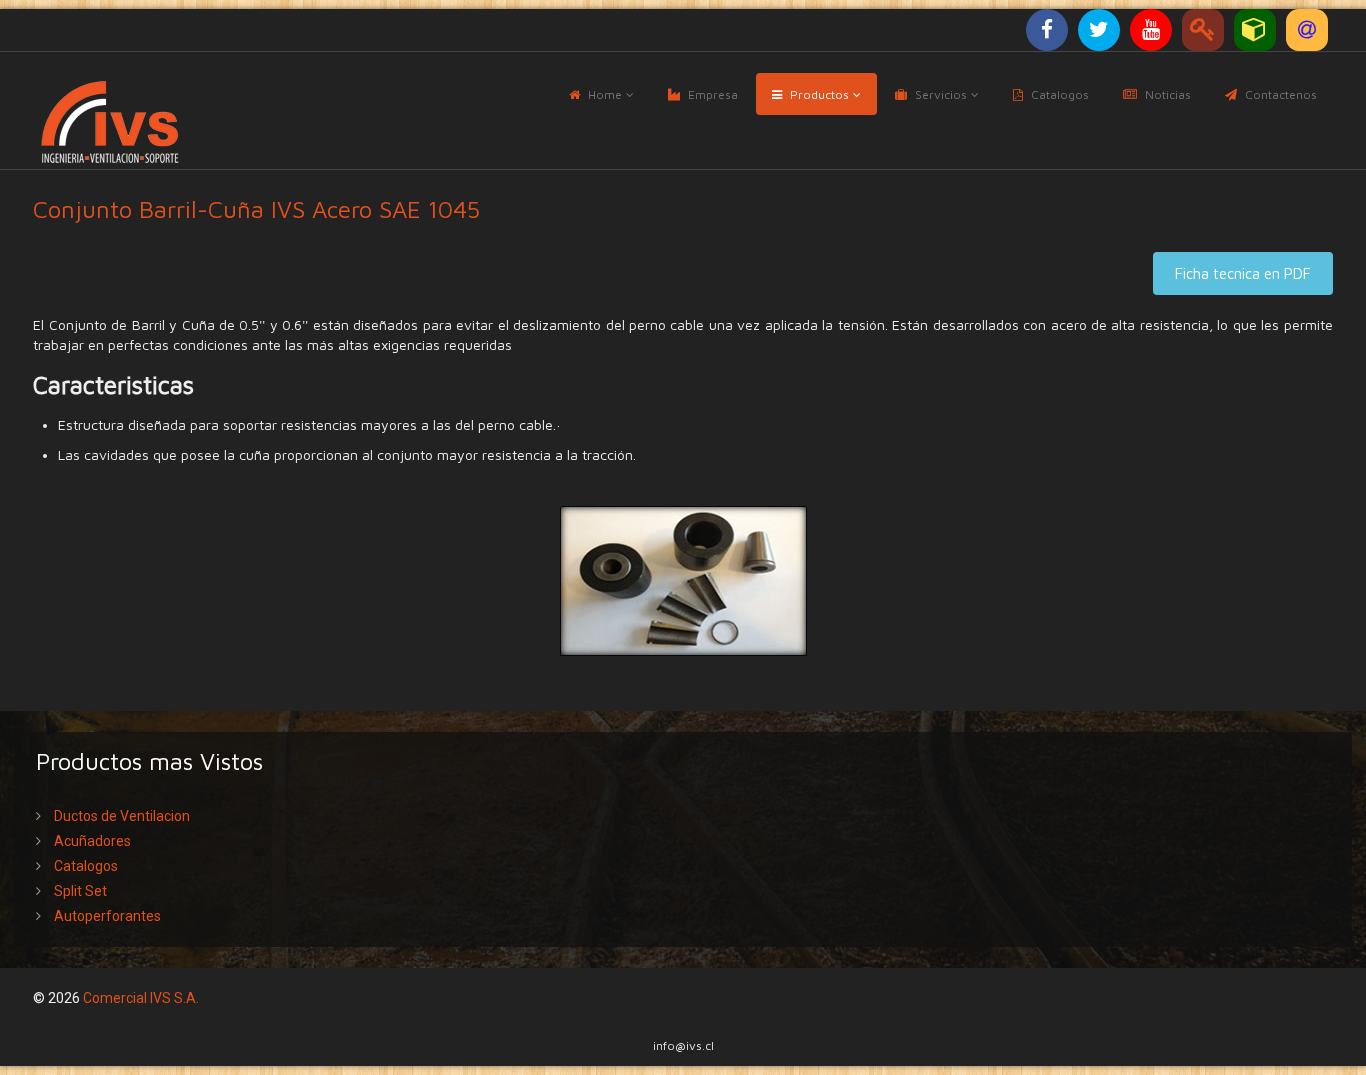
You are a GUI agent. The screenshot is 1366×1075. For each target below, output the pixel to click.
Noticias (1168, 94)
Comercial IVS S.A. (141, 998)
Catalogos (1060, 94)
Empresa (713, 94)
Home (605, 94)
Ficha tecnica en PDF (1243, 273)
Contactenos (1281, 94)
